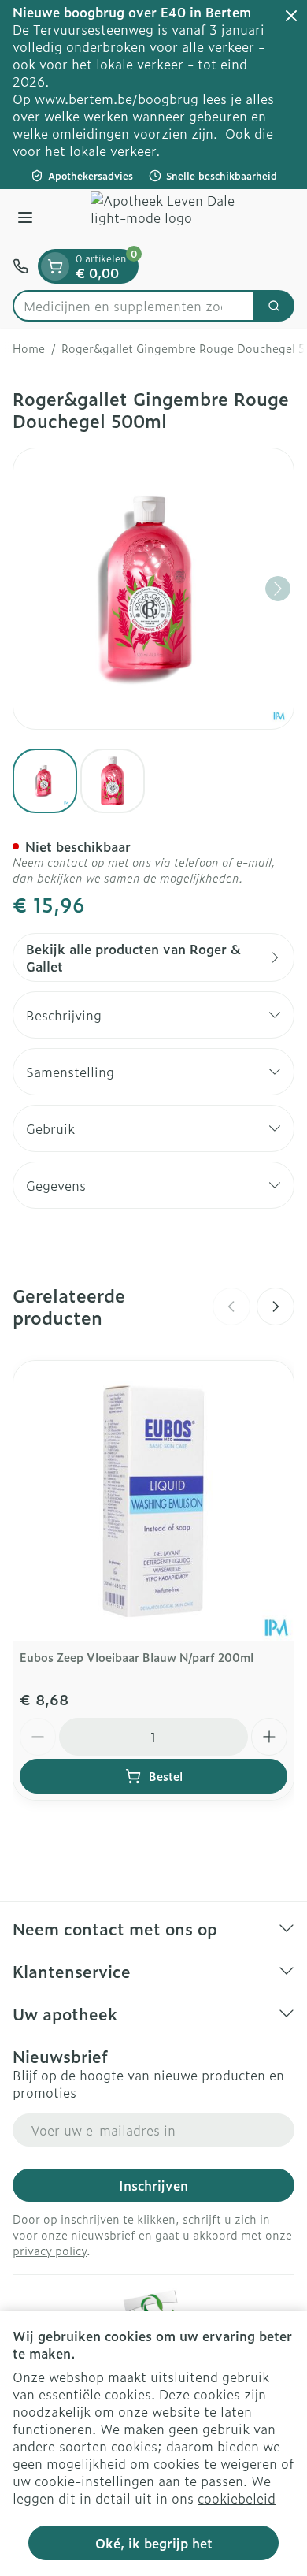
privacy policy (50, 2250)
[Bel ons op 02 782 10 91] (20, 266)
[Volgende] (278, 589)
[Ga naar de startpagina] (169, 219)
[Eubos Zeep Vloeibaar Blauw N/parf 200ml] (153, 1501)
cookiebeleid (237, 2498)
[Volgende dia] (276, 1307)
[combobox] (134, 306)
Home (29, 348)
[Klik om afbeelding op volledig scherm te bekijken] (153, 589)
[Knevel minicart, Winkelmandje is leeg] (55, 266)
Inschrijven (153, 2185)
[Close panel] (291, 16)
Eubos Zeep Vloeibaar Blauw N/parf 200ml (137, 1657)
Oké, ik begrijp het (154, 2543)
